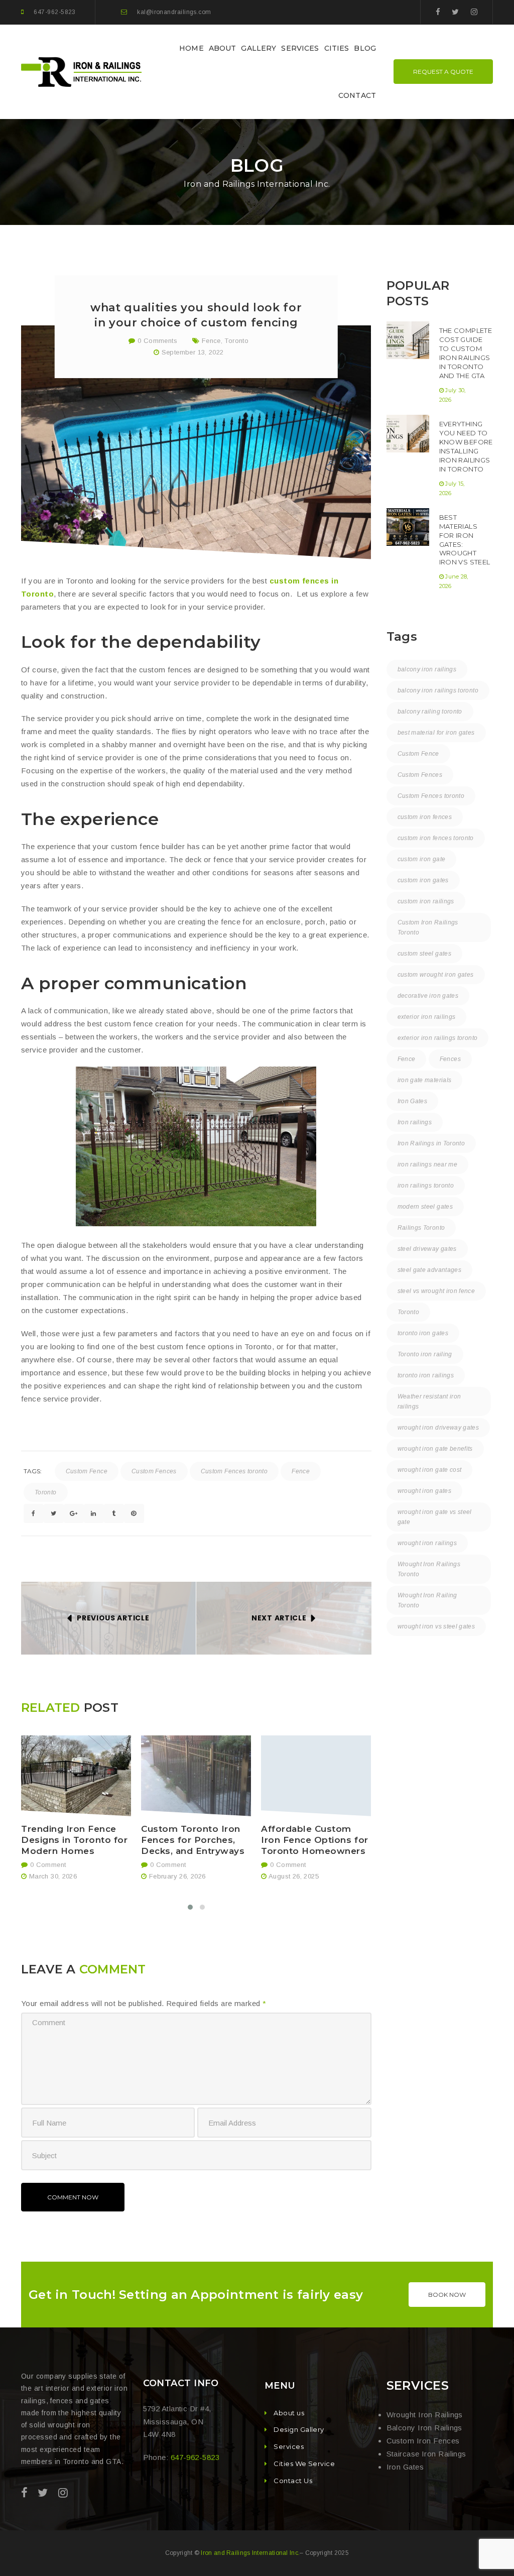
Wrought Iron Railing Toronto (427, 1600)
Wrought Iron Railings (425, 2415)
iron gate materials (425, 1080)
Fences (450, 1059)
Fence (211, 341)
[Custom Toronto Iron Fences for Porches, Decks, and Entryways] (196, 1776)
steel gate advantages (430, 1270)
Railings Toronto (421, 1228)
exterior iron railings (427, 1017)
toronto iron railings (426, 1375)
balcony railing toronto (430, 712)
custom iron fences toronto (436, 838)
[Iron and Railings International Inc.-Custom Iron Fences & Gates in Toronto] (83, 71)
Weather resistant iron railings (429, 1401)
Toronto (236, 341)
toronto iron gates (423, 1333)
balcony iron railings (427, 669)
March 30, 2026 (53, 1876)
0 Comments (156, 341)
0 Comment (47, 1865)
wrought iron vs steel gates (436, 1626)
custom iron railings (426, 901)
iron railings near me (428, 1164)
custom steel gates (424, 954)
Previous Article (113, 1618)
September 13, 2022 (193, 352)
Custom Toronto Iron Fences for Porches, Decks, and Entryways (193, 1840)
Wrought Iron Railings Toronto (429, 1569)
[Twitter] (455, 12)
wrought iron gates (424, 1491)
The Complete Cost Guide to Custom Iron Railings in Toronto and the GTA (466, 353)
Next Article (279, 1618)
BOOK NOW (447, 2295)
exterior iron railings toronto (438, 1038)
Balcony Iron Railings (424, 2428)
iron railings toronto (426, 1186)
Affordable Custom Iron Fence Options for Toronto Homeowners (314, 1840)
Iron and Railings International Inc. (250, 2553)
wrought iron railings (427, 1543)
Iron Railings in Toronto (431, 1143)
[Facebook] (438, 12)
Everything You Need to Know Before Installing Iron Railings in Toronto (466, 446)
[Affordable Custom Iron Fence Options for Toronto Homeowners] (316, 1776)
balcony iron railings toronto (438, 690)
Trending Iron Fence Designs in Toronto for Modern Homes (74, 1840)
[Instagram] (474, 12)
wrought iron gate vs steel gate (435, 1517)
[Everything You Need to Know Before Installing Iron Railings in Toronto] (408, 434)
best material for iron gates (436, 733)
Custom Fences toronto (234, 1471)
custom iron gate (422, 859)
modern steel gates (425, 1207)
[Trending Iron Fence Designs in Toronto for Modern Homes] (76, 1776)
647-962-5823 (54, 12)
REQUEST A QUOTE (443, 72)
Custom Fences (154, 1471)
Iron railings (415, 1122)
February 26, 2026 (177, 1876)
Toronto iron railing (425, 1354)
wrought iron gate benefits (435, 1449)
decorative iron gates (428, 996)
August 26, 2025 (294, 1876)
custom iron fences (425, 817)
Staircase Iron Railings (426, 2454)
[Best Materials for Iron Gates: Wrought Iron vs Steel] (408, 527)
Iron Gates (413, 1101)
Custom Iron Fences (423, 2441)
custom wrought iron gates (436, 975)
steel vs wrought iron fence (436, 1291)
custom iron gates (423, 880)
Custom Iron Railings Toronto (428, 927)
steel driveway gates (427, 1249)
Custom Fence (87, 1471)
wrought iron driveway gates (438, 1428)
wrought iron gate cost (430, 1470)
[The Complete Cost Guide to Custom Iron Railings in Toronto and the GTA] (408, 340)
